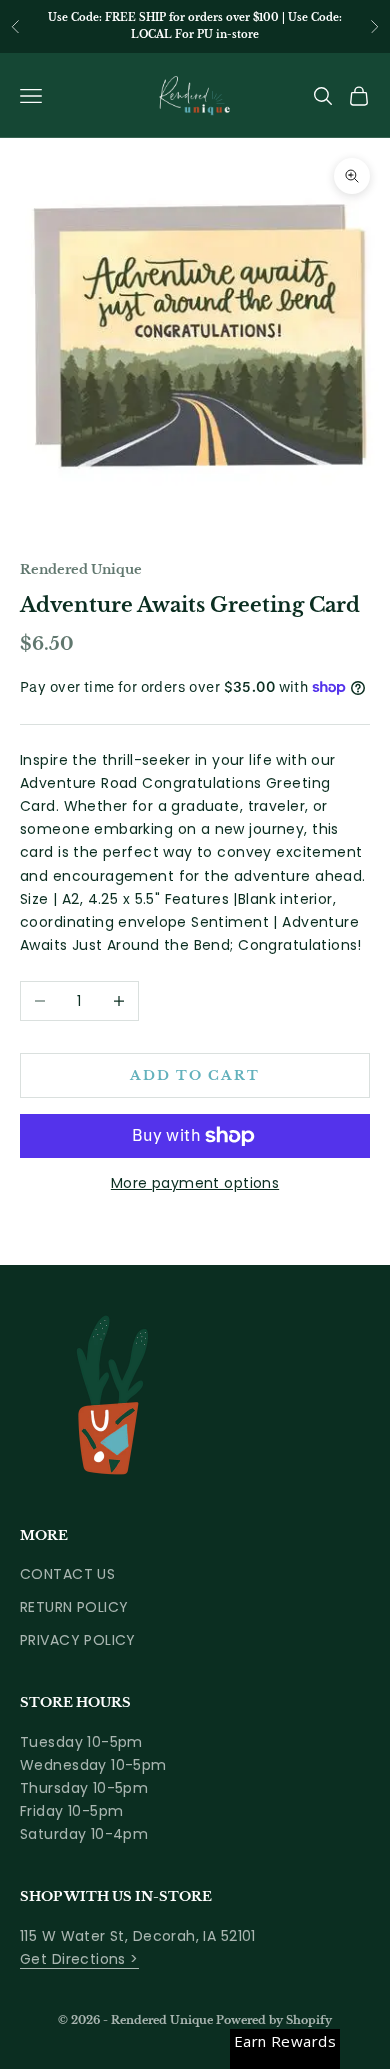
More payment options (195, 1183)
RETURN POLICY (74, 1607)
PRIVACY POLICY (78, 1640)
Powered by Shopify (274, 2020)
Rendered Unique (81, 569)
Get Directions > (79, 1959)
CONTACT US (67, 1574)
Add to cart (194, 1075)
